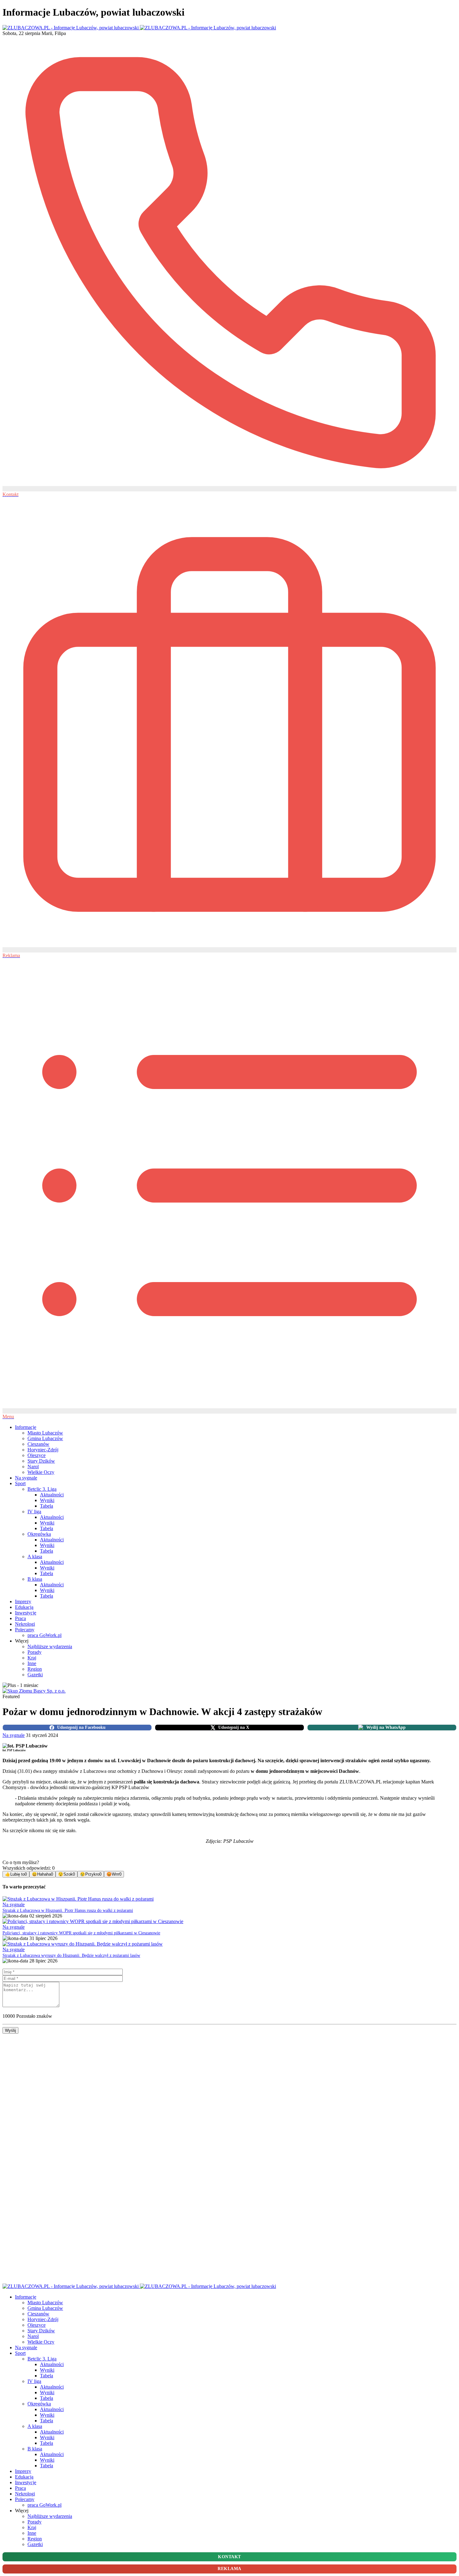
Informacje (26, 1427)
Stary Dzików (41, 1461)
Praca (20, 1618)
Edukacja (24, 1607)
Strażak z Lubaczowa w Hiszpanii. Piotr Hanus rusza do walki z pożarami (68, 1910)
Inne (32, 1663)
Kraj (32, 1658)
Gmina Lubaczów (45, 1438)
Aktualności (52, 1495)
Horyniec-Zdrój (43, 1450)
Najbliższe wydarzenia (50, 1646)
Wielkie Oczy (41, 1472)
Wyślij (10, 2030)
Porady (35, 1652)
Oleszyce (37, 1455)
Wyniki (47, 1500)
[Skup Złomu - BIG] (34, 1691)
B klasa (35, 1579)
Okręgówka (39, 1534)
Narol (33, 1467)
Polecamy (25, 1630)
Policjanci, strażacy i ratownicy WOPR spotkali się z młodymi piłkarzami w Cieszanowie (81, 1933)
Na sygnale (26, 1478)
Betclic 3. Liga (42, 1489)
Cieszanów (38, 1444)
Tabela (47, 1506)
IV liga (34, 1512)
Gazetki (35, 1675)
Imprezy (23, 1601)
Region (35, 1669)
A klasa (35, 1557)
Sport (20, 1483)
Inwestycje (26, 1613)
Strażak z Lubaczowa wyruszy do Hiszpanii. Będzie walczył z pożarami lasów (71, 1955)
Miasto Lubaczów (45, 1433)
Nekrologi (25, 1624)
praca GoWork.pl (44, 1635)
